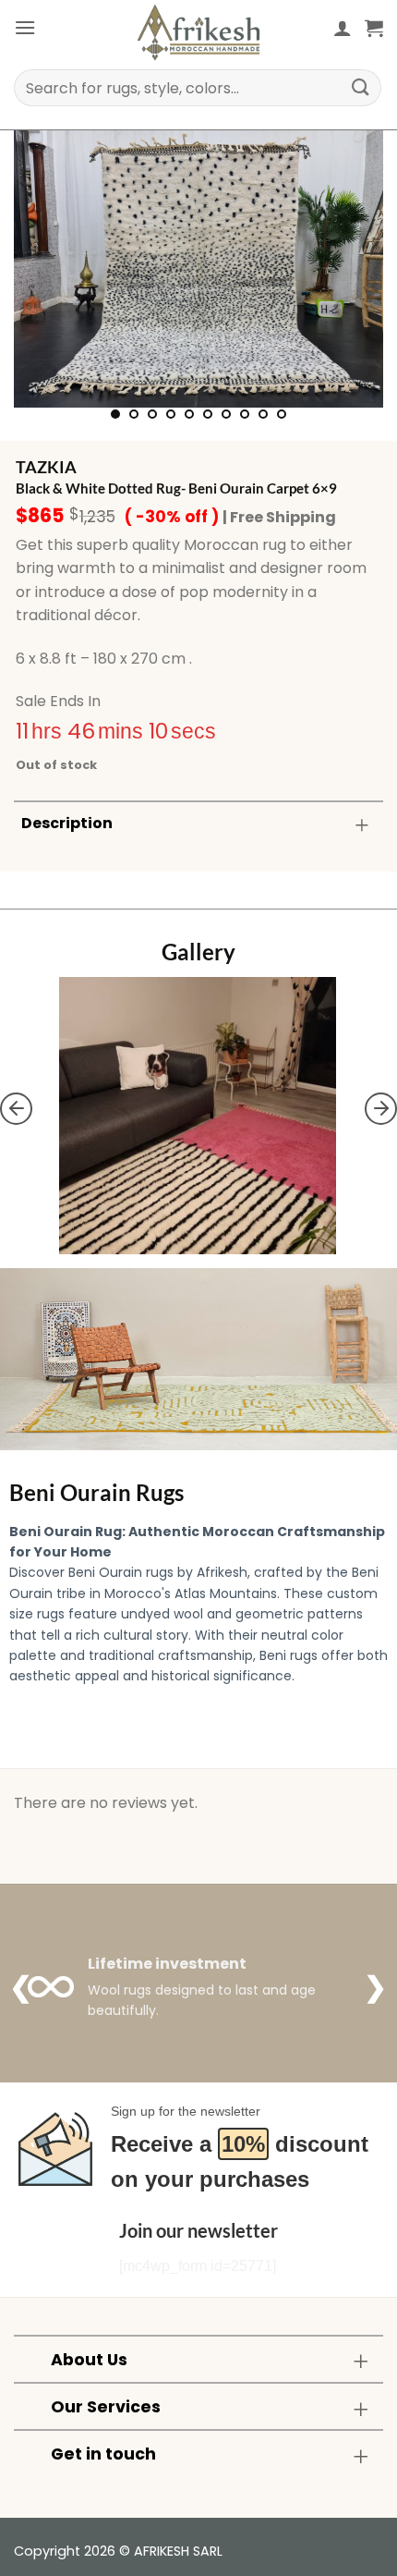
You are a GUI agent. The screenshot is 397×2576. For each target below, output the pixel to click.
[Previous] (44, 269)
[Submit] (361, 87)
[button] (25, 27)
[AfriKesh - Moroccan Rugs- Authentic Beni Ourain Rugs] (198, 32)
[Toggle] (362, 825)
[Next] (353, 269)
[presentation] (16, 1108)
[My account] (343, 28)
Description (67, 823)
